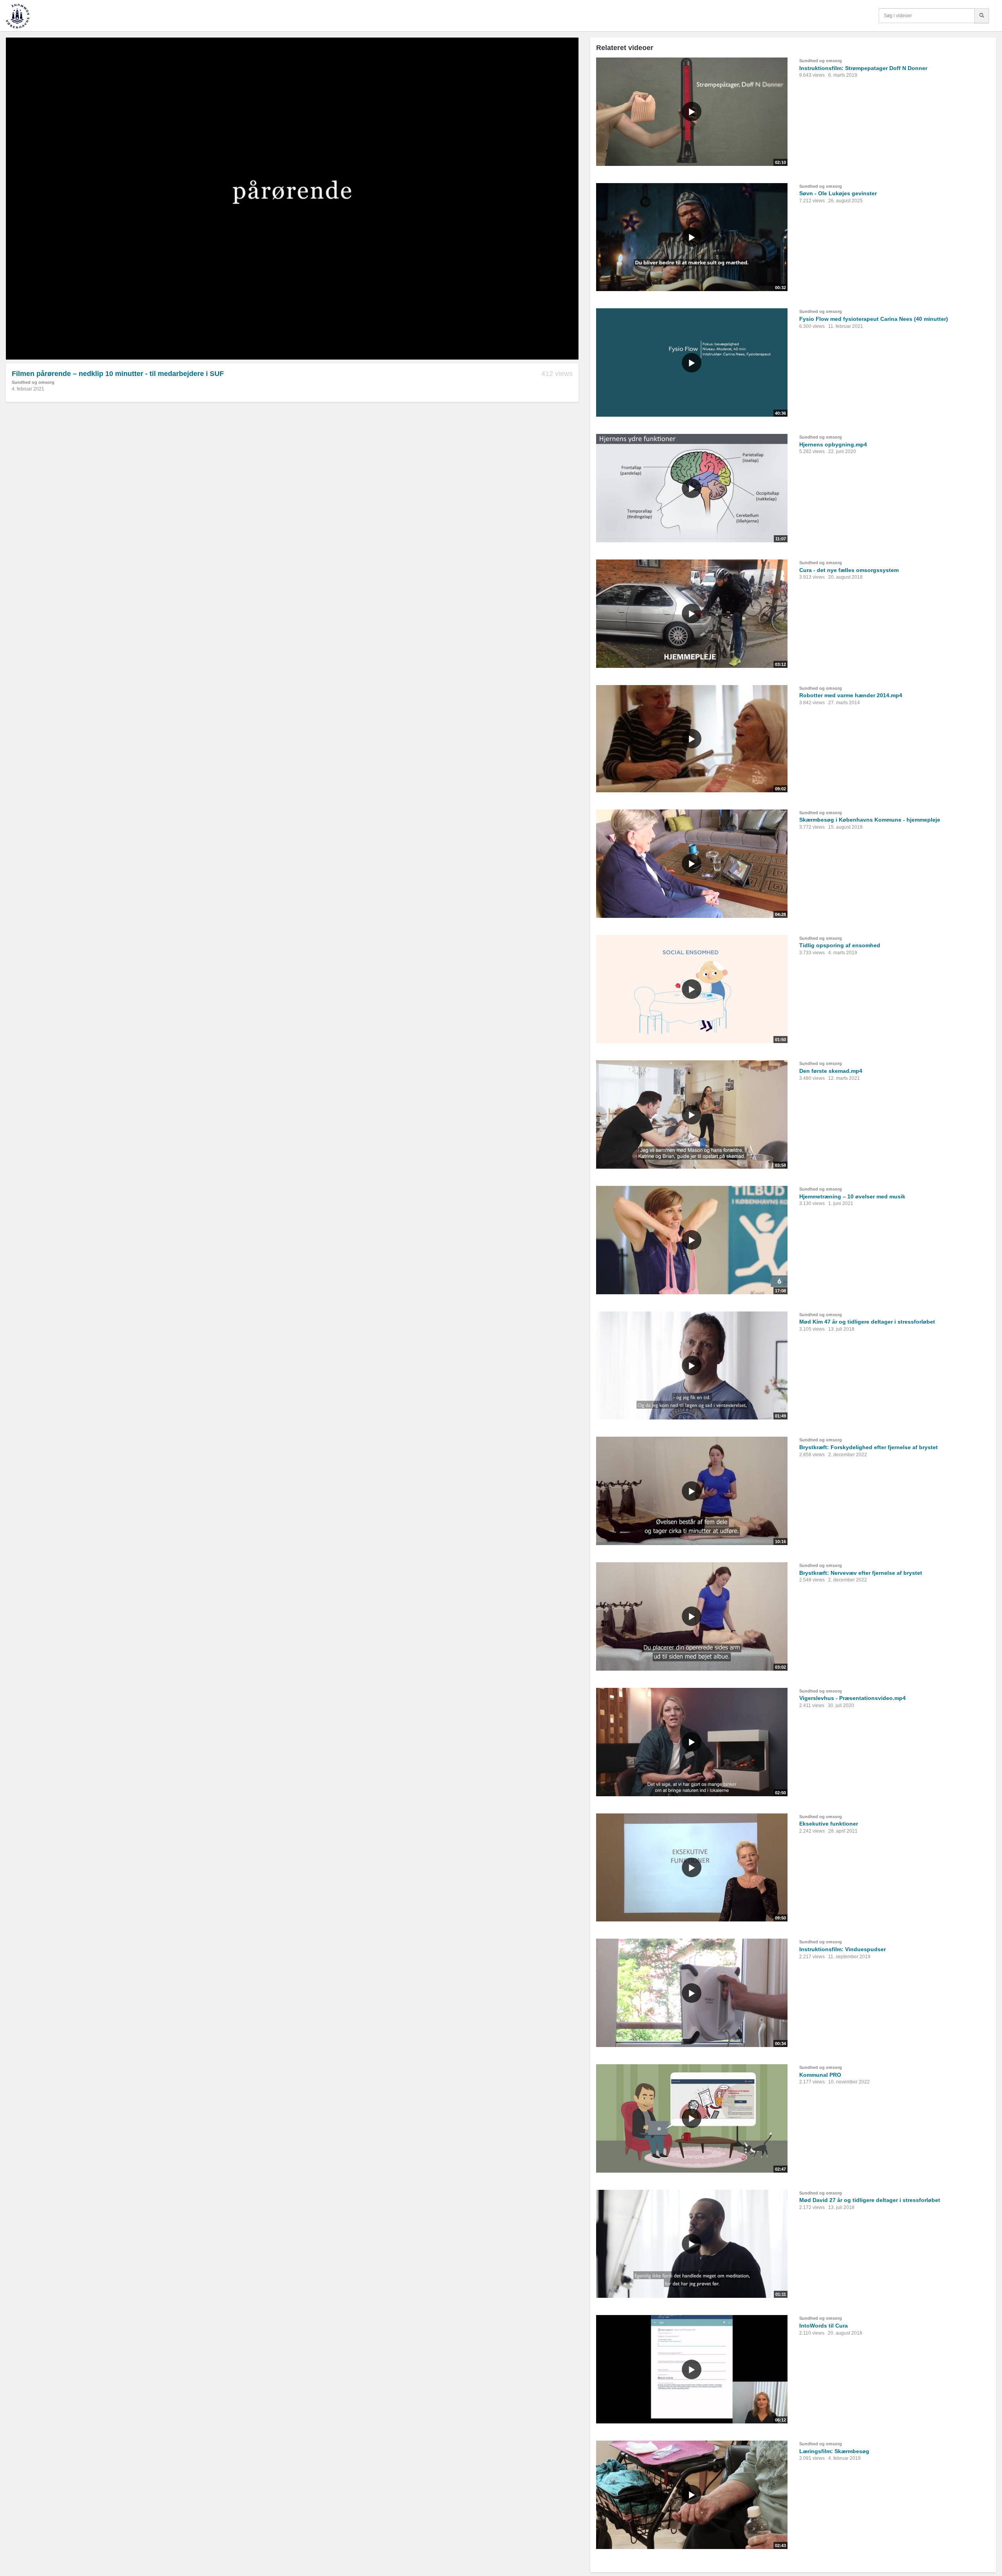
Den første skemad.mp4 (831, 1071)
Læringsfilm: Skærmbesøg (834, 2451)
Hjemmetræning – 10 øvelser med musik (852, 1196)
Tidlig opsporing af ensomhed (840, 945)
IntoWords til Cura (824, 2326)
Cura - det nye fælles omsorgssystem (849, 570)
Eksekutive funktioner (829, 1824)
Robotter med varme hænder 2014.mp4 (851, 695)
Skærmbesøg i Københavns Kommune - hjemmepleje (870, 820)
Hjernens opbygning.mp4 (833, 444)
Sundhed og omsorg (33, 382)
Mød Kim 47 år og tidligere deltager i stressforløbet (867, 1322)
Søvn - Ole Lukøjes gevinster (838, 193)
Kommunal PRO (820, 2075)
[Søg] (982, 16)
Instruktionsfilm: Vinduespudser (843, 1949)
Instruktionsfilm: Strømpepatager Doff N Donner (863, 68)
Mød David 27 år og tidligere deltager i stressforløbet (870, 2200)
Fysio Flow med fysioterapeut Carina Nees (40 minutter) (874, 319)
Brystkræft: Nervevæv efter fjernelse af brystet (861, 1573)
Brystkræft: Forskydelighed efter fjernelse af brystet (869, 1447)
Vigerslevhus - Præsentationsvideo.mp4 (852, 1698)
